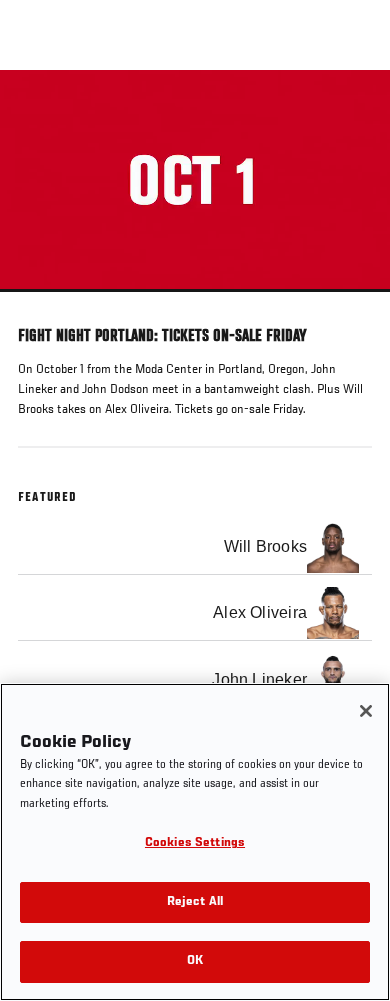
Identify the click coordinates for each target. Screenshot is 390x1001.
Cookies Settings (195, 843)
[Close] (366, 711)
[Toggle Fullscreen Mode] (349, 304)
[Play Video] (195, 181)
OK (195, 961)
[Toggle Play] (42, 304)
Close (354, 108)
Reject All (195, 902)
